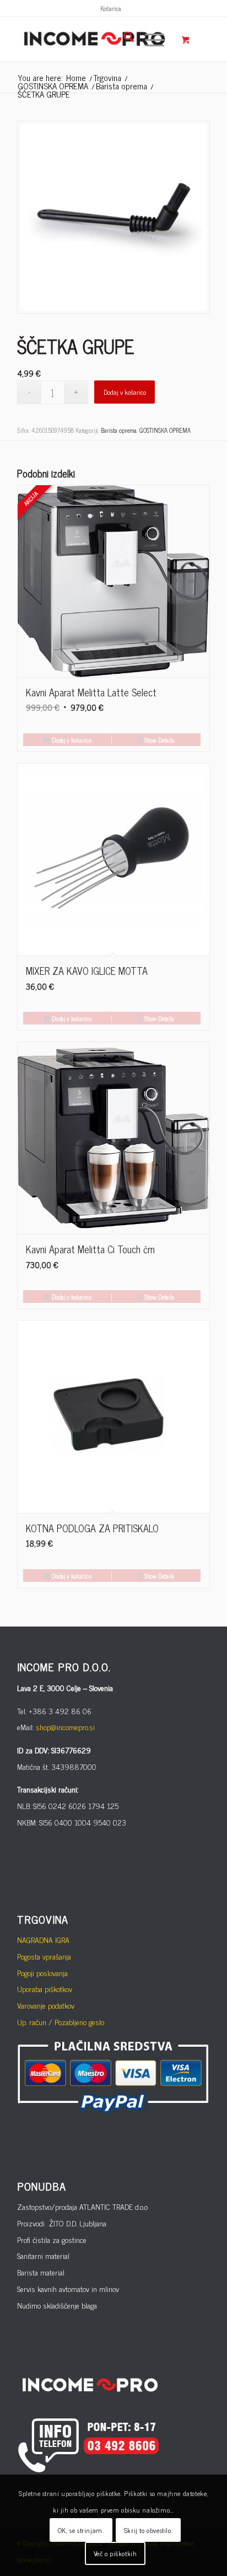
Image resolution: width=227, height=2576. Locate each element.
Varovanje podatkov (46, 2005)
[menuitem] (111, 8)
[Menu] (149, 39)
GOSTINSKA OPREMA (165, 430)
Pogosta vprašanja (44, 1956)
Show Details (158, 740)
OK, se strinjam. (81, 2530)
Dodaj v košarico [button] (71, 740)
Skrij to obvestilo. (148, 2530)
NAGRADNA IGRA (43, 1939)
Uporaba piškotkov (45, 1989)
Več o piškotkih (115, 2553)
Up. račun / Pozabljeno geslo (61, 2022)
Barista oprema (119, 430)
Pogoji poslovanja (42, 1973)
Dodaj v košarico (125, 392)
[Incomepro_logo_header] (94, 39)
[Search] (123, 39)
